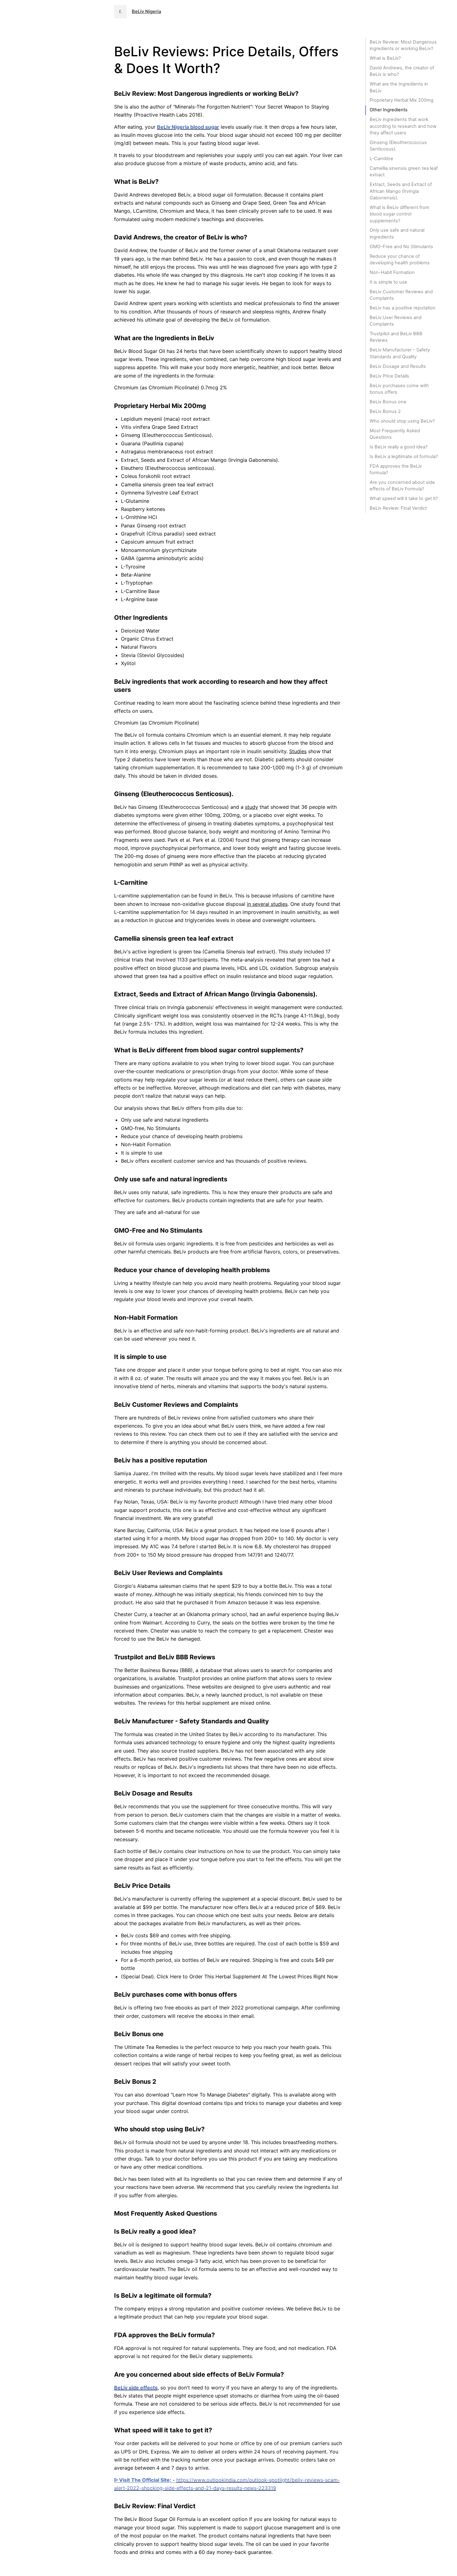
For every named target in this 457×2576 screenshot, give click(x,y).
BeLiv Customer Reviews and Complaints (401, 295)
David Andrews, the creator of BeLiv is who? (402, 71)
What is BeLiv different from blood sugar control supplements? (399, 214)
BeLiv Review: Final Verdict (398, 508)
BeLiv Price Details (389, 376)
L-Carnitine (381, 159)
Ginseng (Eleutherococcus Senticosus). (398, 146)
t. (120, 12)
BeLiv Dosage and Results (398, 366)
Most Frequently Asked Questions (395, 434)
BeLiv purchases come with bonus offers (399, 389)
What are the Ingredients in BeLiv (399, 87)
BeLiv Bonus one (388, 402)
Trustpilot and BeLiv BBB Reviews (396, 337)
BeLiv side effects (136, 2388)
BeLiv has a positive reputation (403, 308)
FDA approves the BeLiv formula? (396, 469)
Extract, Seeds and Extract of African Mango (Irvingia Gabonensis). (401, 191)
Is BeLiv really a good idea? (399, 447)
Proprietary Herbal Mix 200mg (402, 100)
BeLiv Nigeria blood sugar (188, 127)
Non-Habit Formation (392, 272)
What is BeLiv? (385, 58)
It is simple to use (388, 282)
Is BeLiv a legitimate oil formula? (404, 456)
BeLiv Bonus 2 (385, 411)
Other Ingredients (389, 110)
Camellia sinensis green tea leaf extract (404, 171)
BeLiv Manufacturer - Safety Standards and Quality (400, 353)
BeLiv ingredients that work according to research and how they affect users (403, 126)
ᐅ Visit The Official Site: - (145, 2480)
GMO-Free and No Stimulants (401, 247)
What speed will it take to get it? (404, 498)
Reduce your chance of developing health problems (400, 259)
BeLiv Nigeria (146, 12)
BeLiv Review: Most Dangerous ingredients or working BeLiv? (403, 45)
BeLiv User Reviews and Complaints (396, 321)
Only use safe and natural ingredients (397, 233)
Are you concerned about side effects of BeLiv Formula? (402, 486)
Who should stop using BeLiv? (402, 421)
